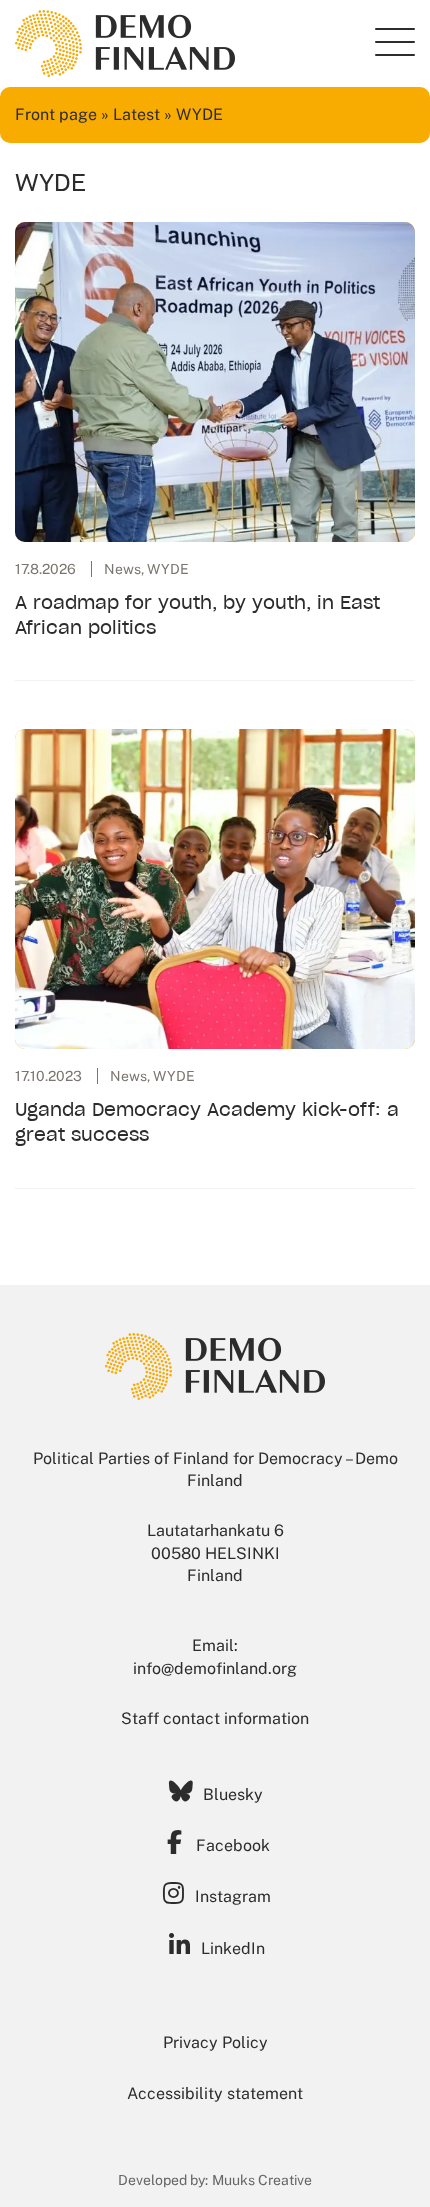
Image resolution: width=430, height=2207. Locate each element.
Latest (136, 114)
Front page (56, 114)
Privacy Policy (215, 2042)
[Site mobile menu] (395, 42)
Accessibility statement (215, 2093)
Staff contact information (215, 1718)
